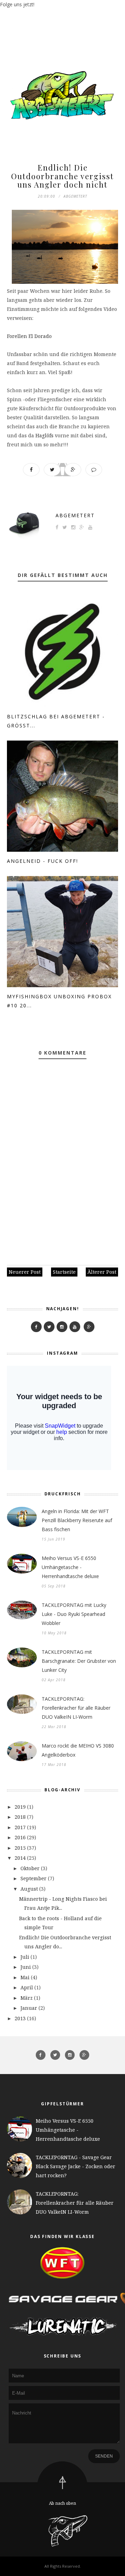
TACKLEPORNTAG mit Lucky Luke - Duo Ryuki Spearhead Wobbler (74, 1614)
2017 (20, 1827)
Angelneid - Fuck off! (43, 861)
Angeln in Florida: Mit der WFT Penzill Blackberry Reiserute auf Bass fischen (77, 1520)
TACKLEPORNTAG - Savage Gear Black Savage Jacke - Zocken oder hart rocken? (76, 2166)
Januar (29, 2008)
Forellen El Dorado (29, 336)
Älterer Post (102, 1272)
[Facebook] (36, 1327)
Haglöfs (44, 435)
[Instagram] (62, 1327)
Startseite (64, 1272)
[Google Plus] (89, 1327)
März (27, 1998)
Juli (25, 1957)
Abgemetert (75, 515)
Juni (26, 1967)
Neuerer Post (25, 1272)
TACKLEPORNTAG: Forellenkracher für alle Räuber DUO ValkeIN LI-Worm (76, 1708)
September (34, 1878)
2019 (20, 1807)
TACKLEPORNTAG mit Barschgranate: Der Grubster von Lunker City (79, 1661)
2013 (20, 2018)
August (29, 1889)
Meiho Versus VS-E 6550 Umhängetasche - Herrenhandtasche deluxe (70, 1567)
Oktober (30, 1868)
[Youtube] (75, 1327)
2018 (20, 1817)
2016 (20, 1837)
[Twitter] (49, 1327)
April (27, 1987)
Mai (25, 1977)
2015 (20, 1848)
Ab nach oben (62, 2503)
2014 (20, 1858)
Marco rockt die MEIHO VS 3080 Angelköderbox (78, 1750)
